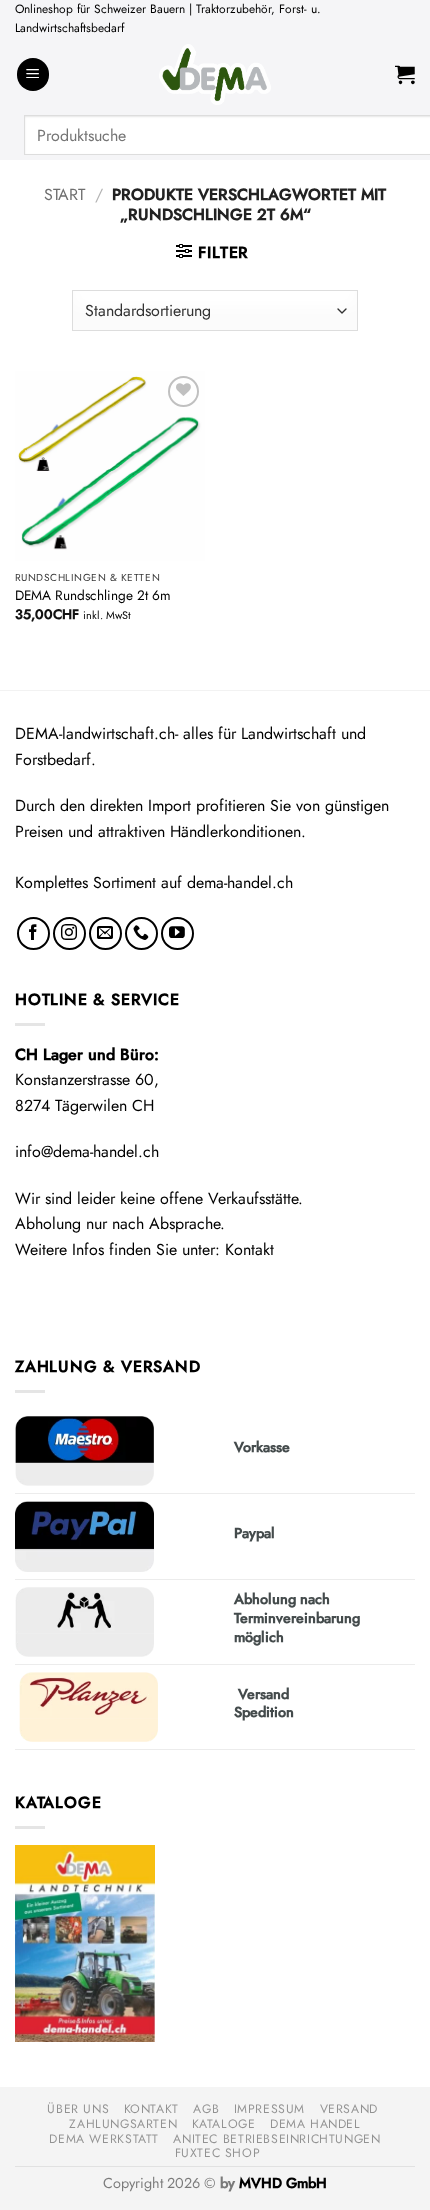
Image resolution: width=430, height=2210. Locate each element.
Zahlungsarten (123, 2124)
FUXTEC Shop (218, 2153)
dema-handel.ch (240, 882)
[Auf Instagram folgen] (69, 933)
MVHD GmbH (283, 2183)
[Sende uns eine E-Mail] (105, 933)
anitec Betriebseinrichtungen (276, 2139)
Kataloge (224, 2124)
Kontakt (249, 1249)
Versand (349, 2109)
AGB (206, 2109)
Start (64, 194)
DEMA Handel (315, 2124)
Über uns (78, 2109)
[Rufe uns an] (141, 933)
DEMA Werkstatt (104, 2139)
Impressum (270, 2109)
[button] (33, 74)
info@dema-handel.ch (87, 1151)
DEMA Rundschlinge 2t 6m (93, 596)
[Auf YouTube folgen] (177, 933)
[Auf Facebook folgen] (33, 933)
